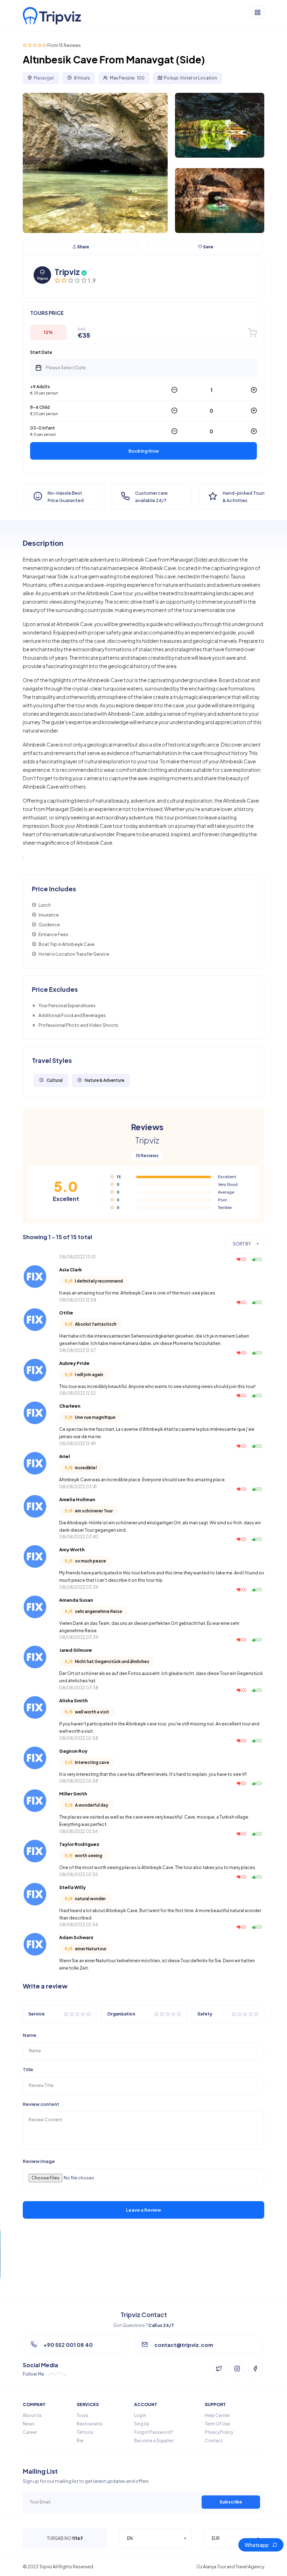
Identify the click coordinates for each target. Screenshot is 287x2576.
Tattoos (85, 2432)
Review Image (39, 2161)
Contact (214, 2441)
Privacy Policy (219, 2432)
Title (28, 2070)
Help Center (217, 2415)
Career (30, 2432)
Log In (140, 2415)
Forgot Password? (154, 2432)
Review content (41, 2104)
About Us (32, 2415)
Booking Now (144, 451)
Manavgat (44, 78)
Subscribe (231, 2502)
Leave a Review (143, 2210)
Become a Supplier (154, 2441)
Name (30, 2035)
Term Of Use (217, 2424)
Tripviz (67, 272)
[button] (245, 1244)
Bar (80, 2441)
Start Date (41, 352)
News (29, 2424)
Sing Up (142, 2424)
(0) (243, 1259)
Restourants (90, 2424)
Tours (82, 2415)
